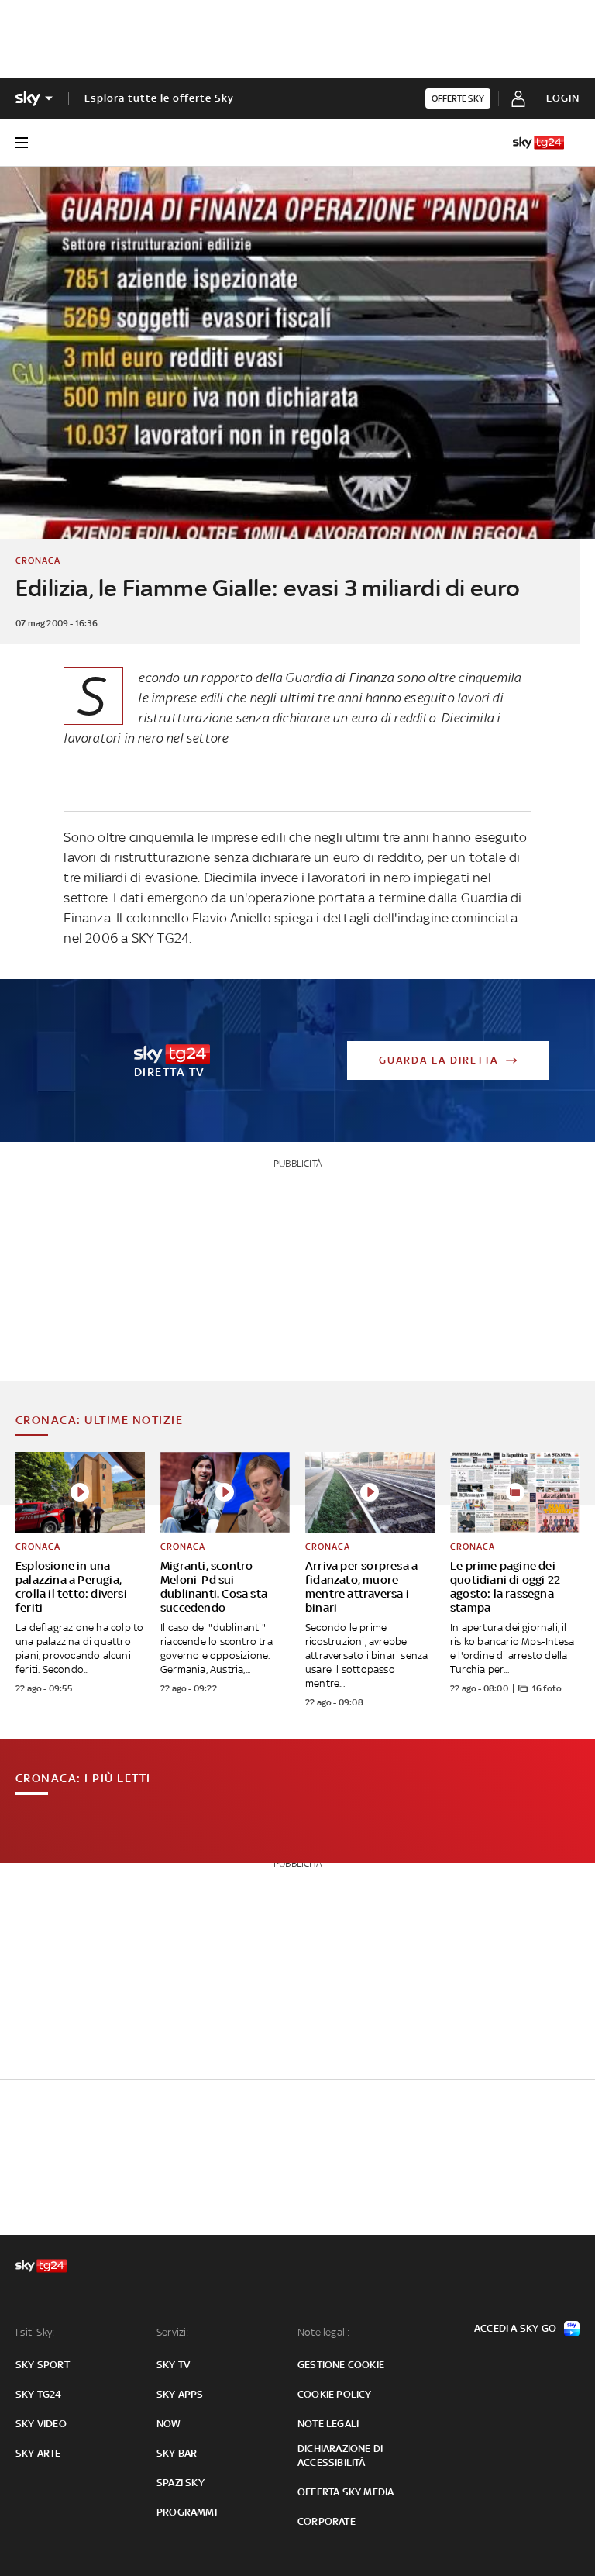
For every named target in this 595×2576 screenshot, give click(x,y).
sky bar (177, 2453)
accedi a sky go (515, 2328)
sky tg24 (39, 2394)
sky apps (180, 2394)
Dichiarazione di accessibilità (340, 2455)
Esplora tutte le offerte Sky (159, 98)
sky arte (38, 2453)
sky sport (43, 2365)
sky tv (173, 2365)
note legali (328, 2424)
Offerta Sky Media (346, 2492)
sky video (41, 2424)
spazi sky (181, 2483)
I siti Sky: (35, 2332)
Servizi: (173, 2332)
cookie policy (335, 2394)
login (563, 98)
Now (169, 2424)
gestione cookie (341, 2365)
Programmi (187, 2512)
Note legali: (323, 2332)
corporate (327, 2521)
